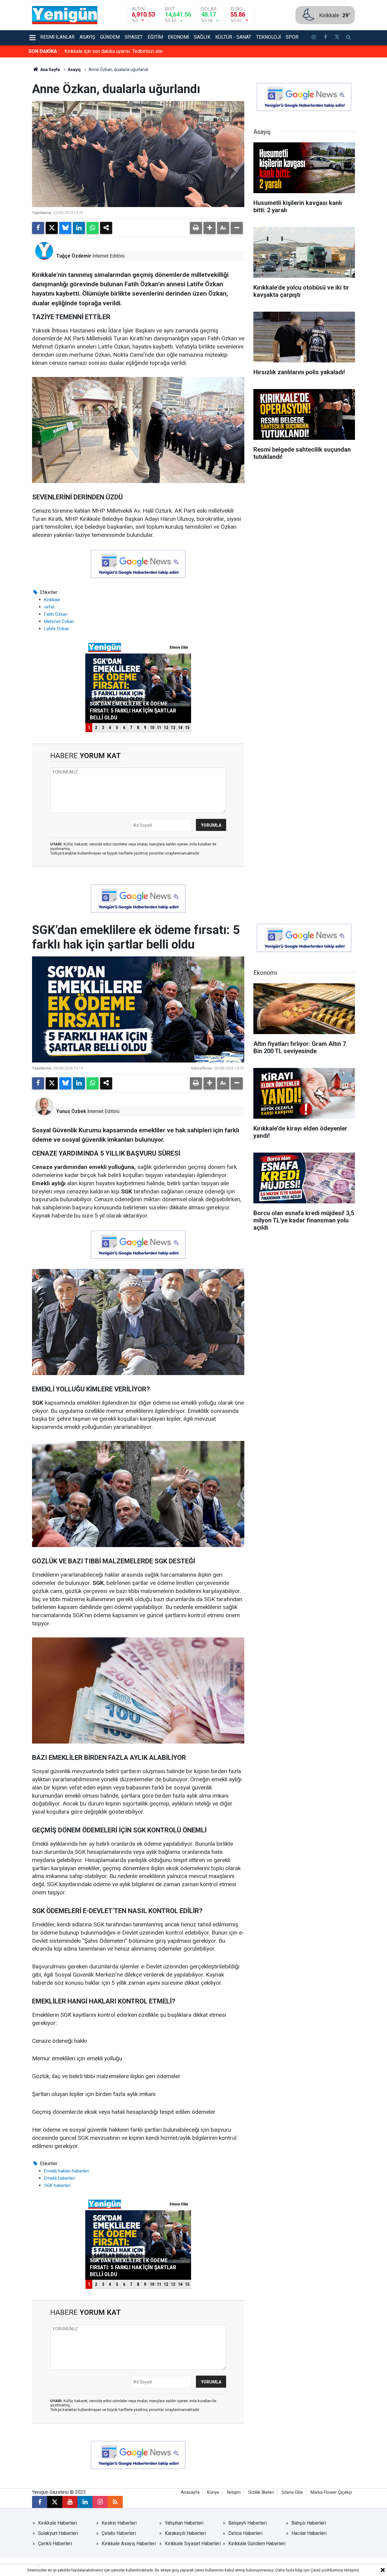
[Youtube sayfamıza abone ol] (70, 2502)
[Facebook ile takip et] (325, 38)
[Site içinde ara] (349, 38)
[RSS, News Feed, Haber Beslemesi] (115, 2502)
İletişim (234, 2492)
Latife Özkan (57, 629)
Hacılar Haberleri (309, 2533)
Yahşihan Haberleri (184, 2523)
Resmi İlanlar (57, 37)
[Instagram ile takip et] (100, 2502)
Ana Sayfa (50, 70)
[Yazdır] (196, 228)
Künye (213, 2492)
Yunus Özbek (71, 1111)
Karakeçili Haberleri (185, 2533)
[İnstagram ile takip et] (314, 38)
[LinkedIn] (79, 228)
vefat (49, 607)
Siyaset (134, 37)
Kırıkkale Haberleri (57, 2523)
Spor (292, 37)
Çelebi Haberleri (119, 2533)
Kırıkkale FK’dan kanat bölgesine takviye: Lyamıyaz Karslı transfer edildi (140, 51)
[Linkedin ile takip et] (85, 2502)
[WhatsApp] (93, 228)
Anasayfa (190, 2492)
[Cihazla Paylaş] (106, 228)
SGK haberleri (57, 2185)
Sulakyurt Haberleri (58, 2533)
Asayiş (87, 37)
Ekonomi (178, 37)
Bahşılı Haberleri (309, 2523)
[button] (210, 228)
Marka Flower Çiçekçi (331, 2492)
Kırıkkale (52, 600)
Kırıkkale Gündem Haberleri (257, 2544)
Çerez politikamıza (327, 2570)
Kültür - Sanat (233, 37)
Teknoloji (268, 37)
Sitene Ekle (292, 2492)
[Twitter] (52, 228)
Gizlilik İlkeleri (261, 2492)
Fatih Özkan (56, 614)
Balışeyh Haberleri (247, 2523)
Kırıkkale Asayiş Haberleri (129, 2544)
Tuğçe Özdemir (74, 256)
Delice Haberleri (245, 2533)
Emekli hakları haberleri (67, 2171)
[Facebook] (38, 228)
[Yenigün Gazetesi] (65, 15)
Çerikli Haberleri (55, 2544)
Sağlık (202, 37)
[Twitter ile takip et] (337, 38)
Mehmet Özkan (59, 621)
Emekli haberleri (60, 2178)
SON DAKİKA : (44, 51)
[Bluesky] (65, 228)
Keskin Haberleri (119, 2523)
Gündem (110, 37)
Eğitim (155, 37)
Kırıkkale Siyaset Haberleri (193, 2544)
